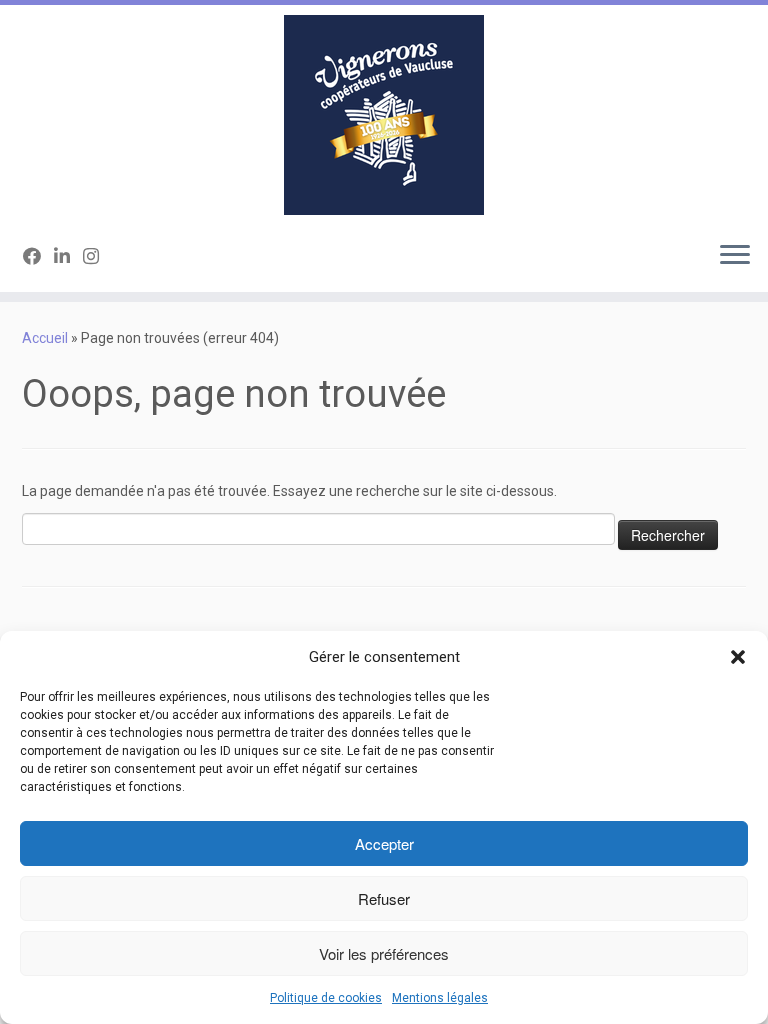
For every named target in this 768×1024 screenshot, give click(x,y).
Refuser (384, 898)
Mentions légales (440, 998)
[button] (738, 657)
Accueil (45, 338)
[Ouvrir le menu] (735, 256)
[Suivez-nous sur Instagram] (97, 256)
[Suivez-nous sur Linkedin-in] (68, 256)
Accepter (384, 843)
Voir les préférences (384, 953)
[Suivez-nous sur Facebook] (38, 256)
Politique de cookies (326, 998)
